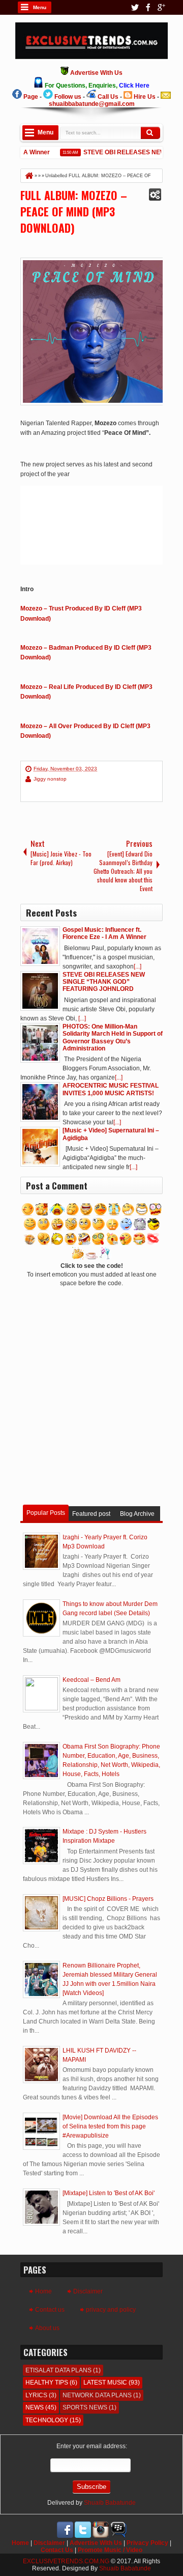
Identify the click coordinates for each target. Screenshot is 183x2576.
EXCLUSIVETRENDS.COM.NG (66, 2561)
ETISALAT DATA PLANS (58, 2370)
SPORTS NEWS (85, 2407)
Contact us (50, 2310)
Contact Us (57, 2550)
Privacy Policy (147, 2543)
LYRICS (36, 2395)
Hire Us (145, 97)
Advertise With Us (96, 2543)
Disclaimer (88, 2291)
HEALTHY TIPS (47, 2383)
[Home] (28, 176)
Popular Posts (46, 1513)
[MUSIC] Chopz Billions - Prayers (108, 1899)
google (161, 7)
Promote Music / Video (110, 2550)
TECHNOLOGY (47, 2420)
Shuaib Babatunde (110, 2503)
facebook (148, 7)
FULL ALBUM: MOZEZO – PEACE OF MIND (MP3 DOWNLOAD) (74, 211)
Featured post (91, 1514)
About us (47, 2328)
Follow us (68, 97)
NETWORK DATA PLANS (97, 2395)
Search (150, 133)
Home (43, 2291)
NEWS (35, 2407)
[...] (138, 966)
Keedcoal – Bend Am (91, 1680)
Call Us (108, 97)
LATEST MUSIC (105, 2383)
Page (31, 97)
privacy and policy (111, 2310)
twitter (135, 7)
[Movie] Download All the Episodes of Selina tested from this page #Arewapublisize (110, 2126)
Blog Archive (137, 1514)
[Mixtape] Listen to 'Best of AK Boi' (109, 2193)
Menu (40, 7)
